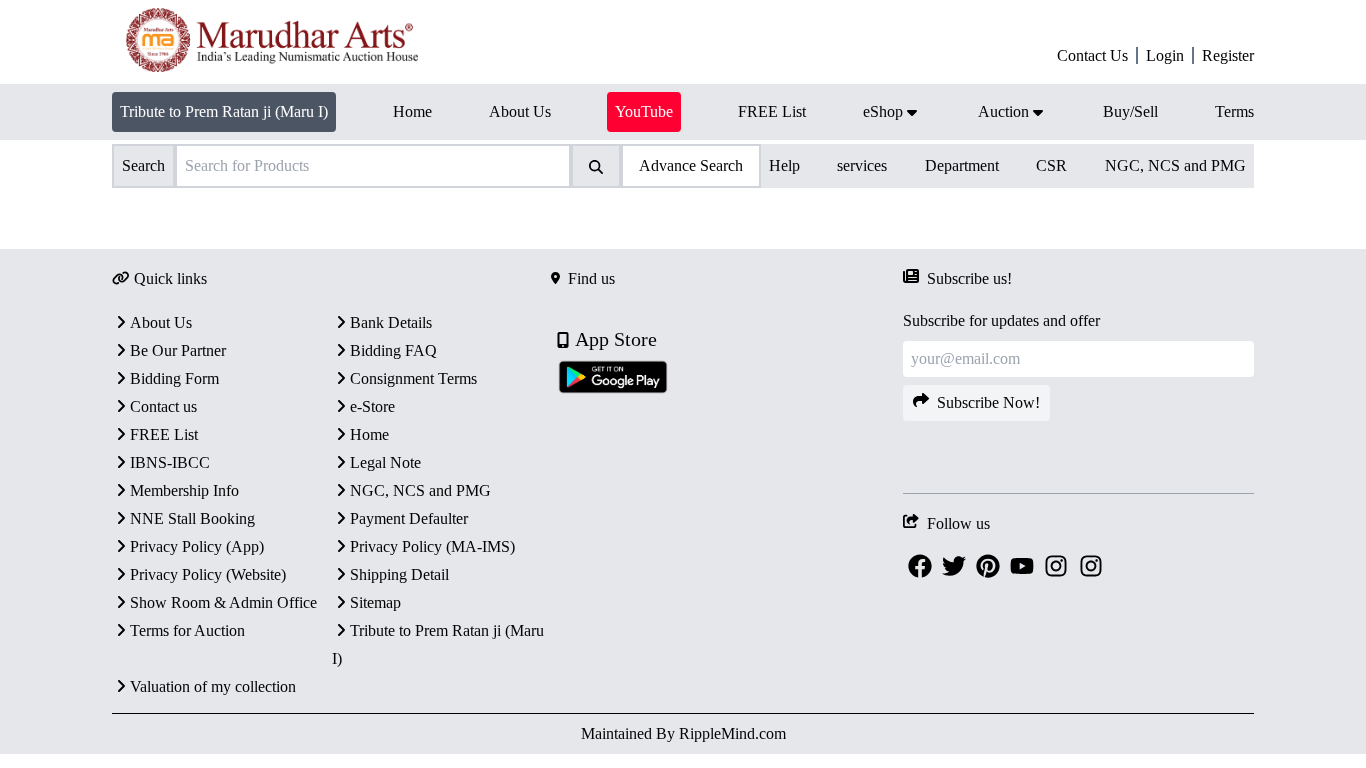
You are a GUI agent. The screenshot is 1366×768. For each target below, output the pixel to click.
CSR (1051, 165)
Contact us (163, 406)
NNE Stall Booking (192, 518)
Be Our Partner (178, 350)
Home (369, 434)
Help (784, 165)
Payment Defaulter (409, 518)
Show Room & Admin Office (223, 602)
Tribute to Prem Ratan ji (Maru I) (224, 111)
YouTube (644, 111)
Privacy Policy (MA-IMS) (432, 546)
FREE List (164, 434)
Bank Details (391, 322)
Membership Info (184, 490)
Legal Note (385, 462)
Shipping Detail (399, 574)
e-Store (372, 406)
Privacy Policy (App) (197, 546)
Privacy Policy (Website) (208, 574)
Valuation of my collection (213, 686)
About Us (161, 322)
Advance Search (691, 165)
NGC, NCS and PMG (1175, 165)
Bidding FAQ (393, 350)
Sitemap (375, 602)
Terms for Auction (187, 630)
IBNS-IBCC (170, 462)
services (862, 165)
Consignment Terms (413, 378)
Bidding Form (174, 378)
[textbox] (563, 214)
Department (962, 165)
